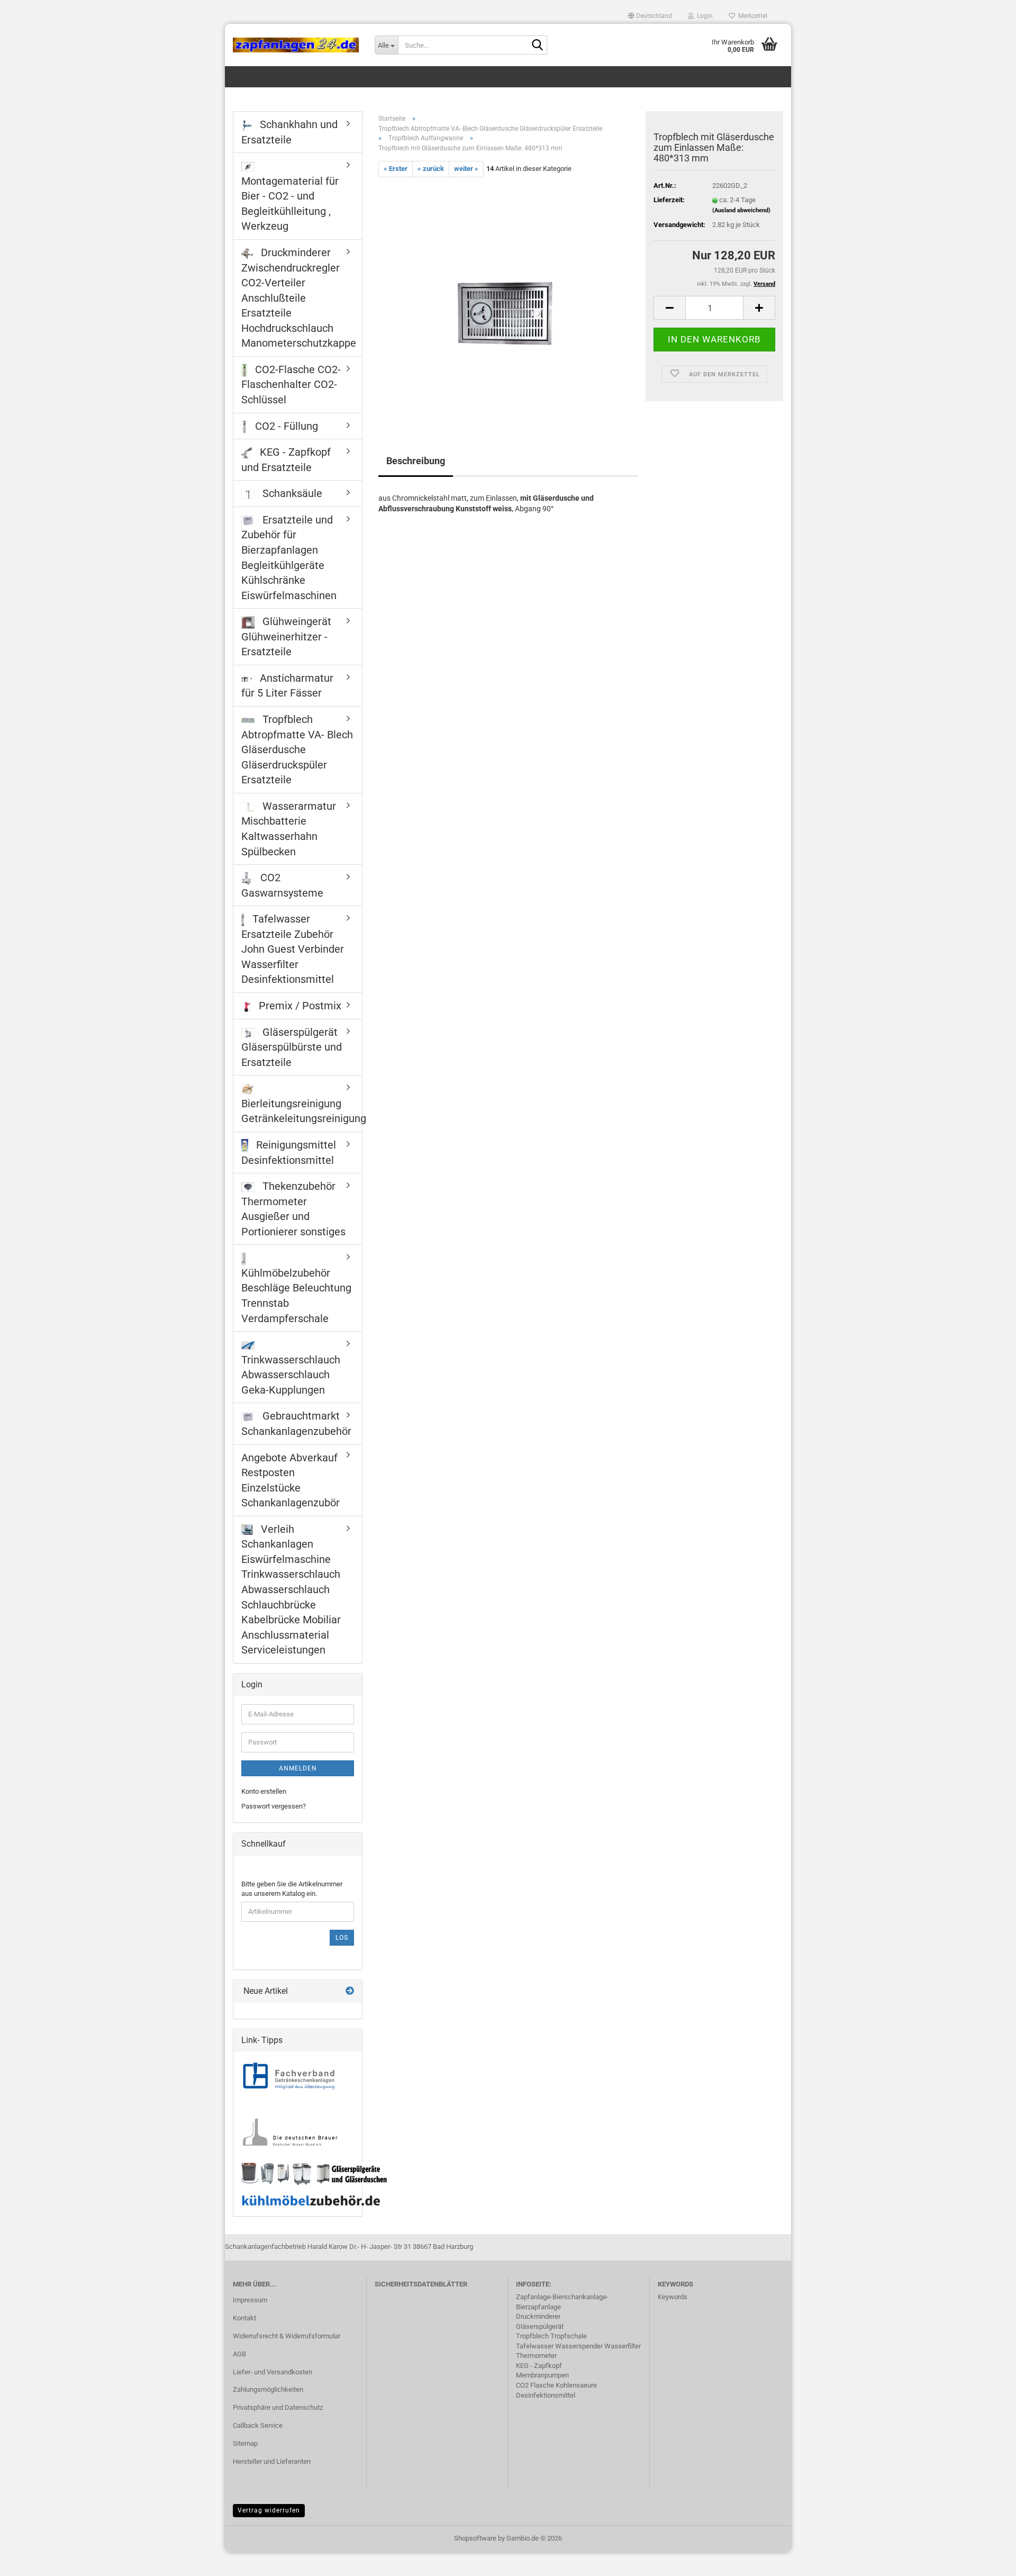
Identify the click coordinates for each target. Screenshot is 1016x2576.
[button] (650, 16)
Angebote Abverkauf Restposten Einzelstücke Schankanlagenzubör (291, 1480)
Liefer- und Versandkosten (273, 2372)
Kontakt (244, 2318)
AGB (239, 2354)
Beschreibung (416, 461)
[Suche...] (537, 46)
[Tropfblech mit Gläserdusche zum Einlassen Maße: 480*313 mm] (508, 296)
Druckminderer (538, 2316)
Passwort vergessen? (274, 1806)
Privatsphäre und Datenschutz (278, 2407)
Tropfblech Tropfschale (551, 2336)
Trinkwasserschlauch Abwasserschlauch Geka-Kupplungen (291, 1375)
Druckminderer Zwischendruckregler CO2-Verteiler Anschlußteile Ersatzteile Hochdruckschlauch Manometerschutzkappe (299, 298)
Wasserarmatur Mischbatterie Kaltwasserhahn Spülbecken (289, 829)
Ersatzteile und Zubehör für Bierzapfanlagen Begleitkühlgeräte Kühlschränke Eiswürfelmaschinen (289, 558)
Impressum (250, 2300)
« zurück (431, 169)
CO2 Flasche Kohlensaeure (556, 2385)
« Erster (396, 169)
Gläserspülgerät (540, 2326)
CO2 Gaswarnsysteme (282, 885)
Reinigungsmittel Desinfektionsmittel (289, 1153)
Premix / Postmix (299, 1006)
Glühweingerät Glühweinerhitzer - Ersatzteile (286, 636)
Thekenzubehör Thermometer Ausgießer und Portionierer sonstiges (293, 1209)
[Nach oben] (987, 2560)
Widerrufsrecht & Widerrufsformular (287, 2336)
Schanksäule (291, 493)
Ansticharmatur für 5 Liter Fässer (287, 686)
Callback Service (258, 2425)
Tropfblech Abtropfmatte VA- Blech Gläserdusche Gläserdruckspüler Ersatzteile (297, 749)
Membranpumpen (542, 2375)
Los (342, 1938)
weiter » (466, 169)
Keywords (673, 2297)
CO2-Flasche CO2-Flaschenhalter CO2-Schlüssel (291, 385)
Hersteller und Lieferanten (272, 2461)
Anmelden (298, 1768)
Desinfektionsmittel (546, 2395)
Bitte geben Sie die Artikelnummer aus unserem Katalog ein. (292, 1889)
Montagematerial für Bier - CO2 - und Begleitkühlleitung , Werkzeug (290, 204)
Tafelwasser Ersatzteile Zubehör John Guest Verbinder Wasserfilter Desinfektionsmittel (293, 949)
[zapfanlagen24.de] (296, 45)
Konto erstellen (264, 1791)
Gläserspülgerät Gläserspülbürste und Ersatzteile (292, 1047)
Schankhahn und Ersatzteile (289, 132)
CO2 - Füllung (285, 426)
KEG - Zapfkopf (539, 2366)
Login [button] (703, 16)
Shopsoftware (475, 2538)
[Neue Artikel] (350, 1991)
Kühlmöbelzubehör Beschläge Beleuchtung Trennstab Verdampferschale (296, 1296)
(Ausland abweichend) (741, 210)
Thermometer (536, 2356)
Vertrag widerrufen (269, 2510)
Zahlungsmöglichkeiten (268, 2389)
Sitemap (245, 2443)
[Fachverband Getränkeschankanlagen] (289, 2077)
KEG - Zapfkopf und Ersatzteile (286, 460)
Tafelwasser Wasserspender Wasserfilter (578, 2346)
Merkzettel (751, 16)
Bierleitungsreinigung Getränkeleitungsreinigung (302, 1111)
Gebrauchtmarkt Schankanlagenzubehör (296, 1423)
